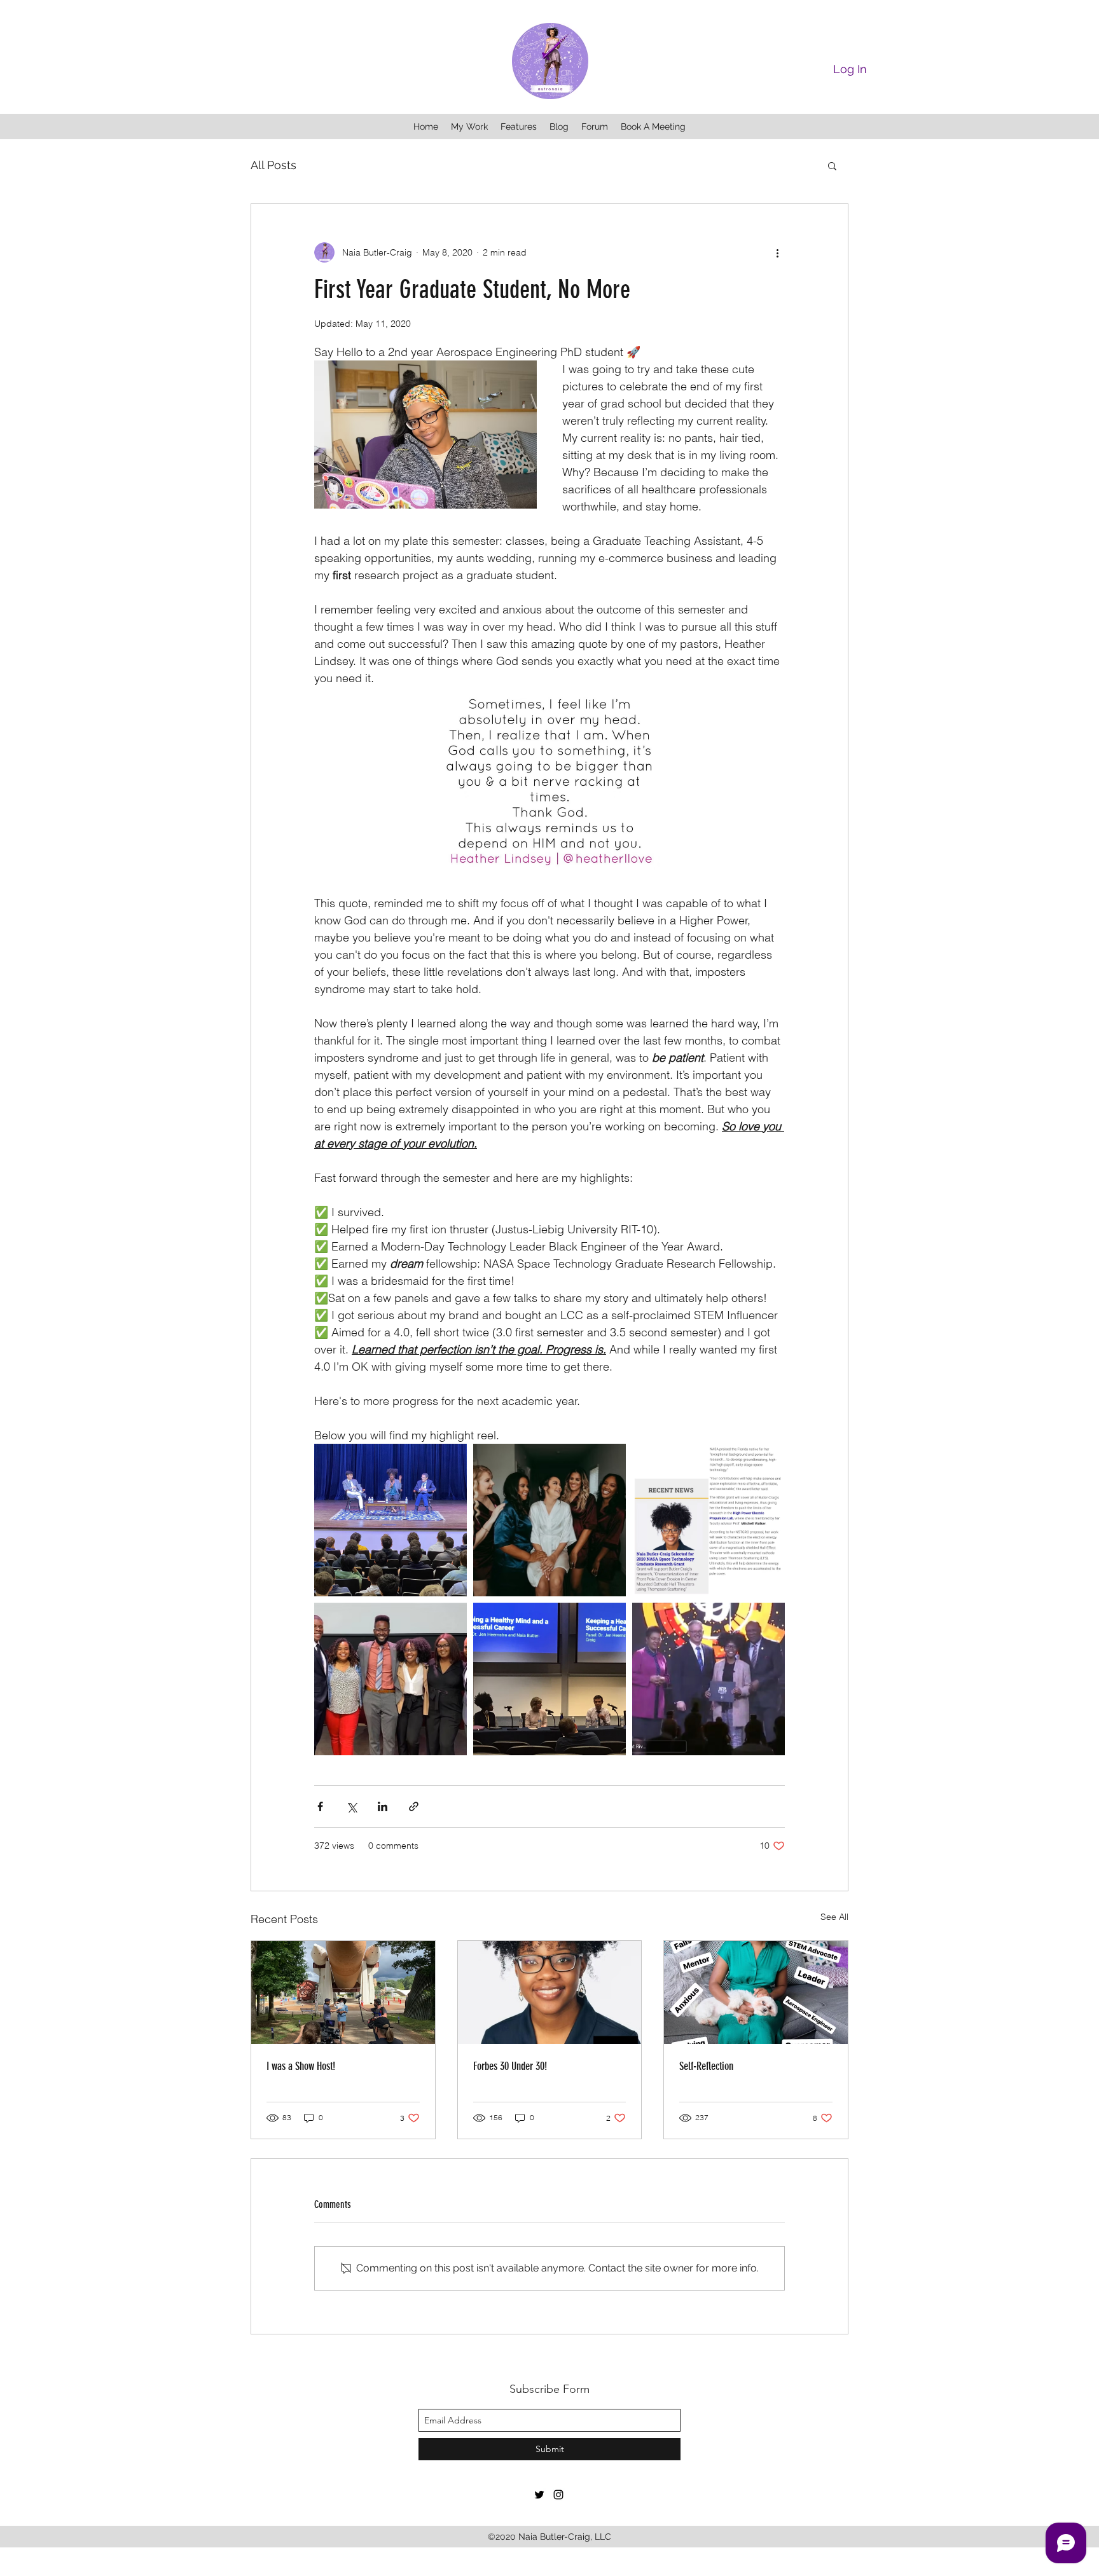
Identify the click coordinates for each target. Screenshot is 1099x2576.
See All (834, 1917)
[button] (832, 165)
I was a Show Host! (301, 2066)
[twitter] (539, 2495)
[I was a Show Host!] (343, 1992)
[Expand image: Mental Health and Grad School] (549, 1679)
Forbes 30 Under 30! (510, 2066)
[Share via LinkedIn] (383, 1806)
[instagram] (558, 2495)
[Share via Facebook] (320, 1806)
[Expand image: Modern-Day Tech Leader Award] (708, 1679)
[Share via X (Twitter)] (351, 1806)
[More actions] (777, 252)
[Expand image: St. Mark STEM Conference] (391, 1520)
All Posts (273, 165)
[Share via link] (414, 1806)
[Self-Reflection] (756, 1992)
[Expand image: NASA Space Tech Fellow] (708, 1520)
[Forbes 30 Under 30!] (550, 1992)
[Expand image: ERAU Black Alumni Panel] (391, 1679)
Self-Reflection (706, 2066)
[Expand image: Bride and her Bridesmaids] (549, 1520)
